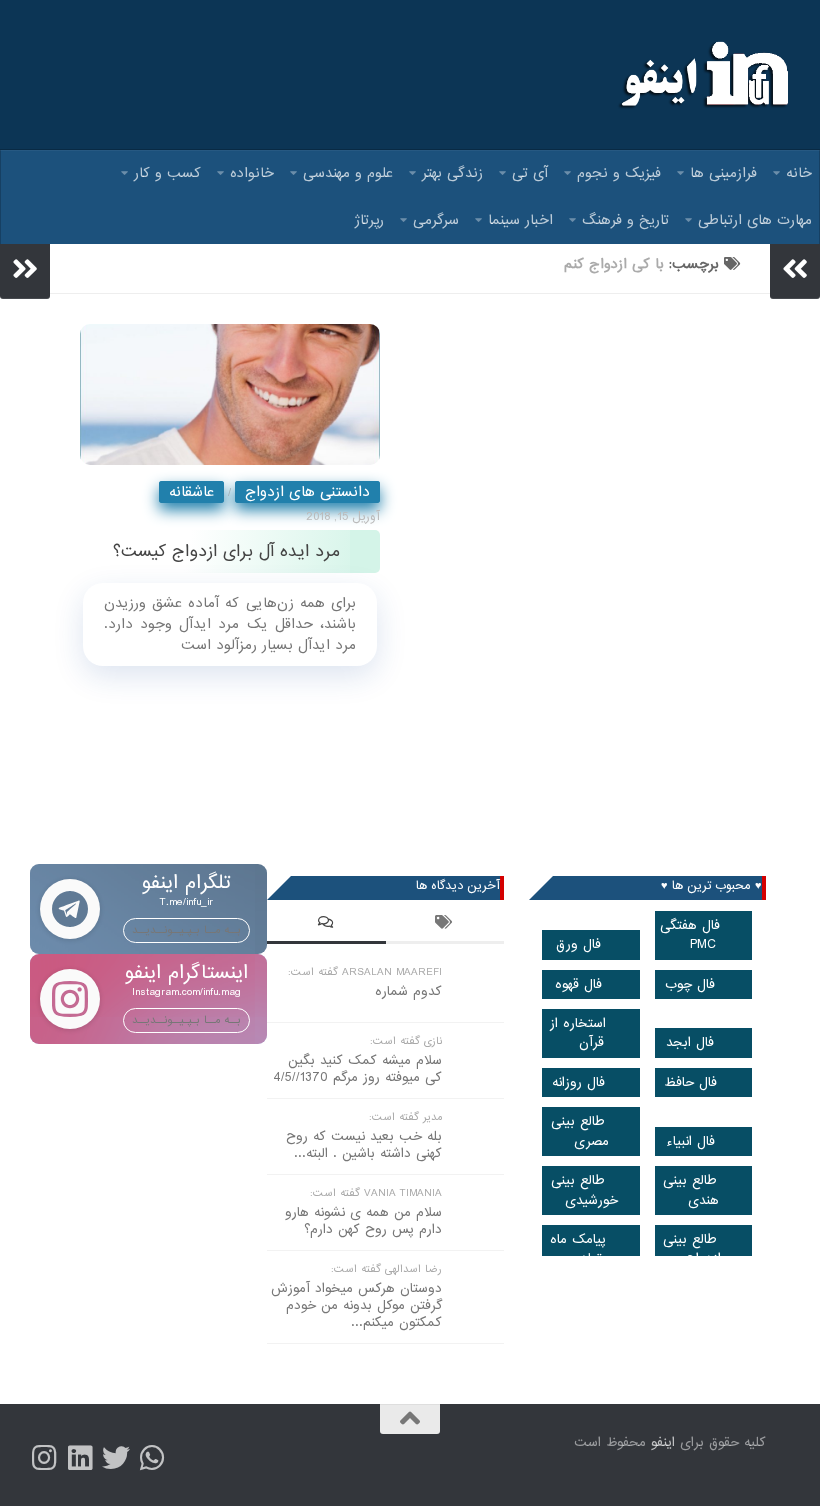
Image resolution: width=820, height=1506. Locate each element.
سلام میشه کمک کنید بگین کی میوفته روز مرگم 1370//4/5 (357, 1069)
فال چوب (690, 984)
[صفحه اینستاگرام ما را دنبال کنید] (44, 1458)
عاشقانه (191, 492)
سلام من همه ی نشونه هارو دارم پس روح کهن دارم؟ (363, 1221)
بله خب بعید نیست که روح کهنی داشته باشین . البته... (364, 1145)
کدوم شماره (408, 991)
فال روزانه (578, 1082)
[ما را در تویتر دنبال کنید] (116, 1458)
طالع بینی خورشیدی (584, 1190)
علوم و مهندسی (348, 173)
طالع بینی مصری (580, 1131)
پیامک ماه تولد (578, 1249)
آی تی (530, 173)
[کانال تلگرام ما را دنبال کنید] (152, 1458)
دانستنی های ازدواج (307, 492)
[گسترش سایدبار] (25, 269)
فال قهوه (578, 984)
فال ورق (578, 944)
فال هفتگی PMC (690, 935)
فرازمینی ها (723, 173)
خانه (799, 173)
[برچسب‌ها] (445, 925)
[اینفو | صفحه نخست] (702, 75)
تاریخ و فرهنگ (625, 220)
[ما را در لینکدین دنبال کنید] (80, 1458)
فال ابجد (690, 1042)
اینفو (663, 1442)
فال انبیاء (690, 1141)
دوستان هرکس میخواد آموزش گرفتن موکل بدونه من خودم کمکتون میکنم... (356, 1305)
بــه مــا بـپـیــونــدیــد (186, 930)
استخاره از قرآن (578, 1033)
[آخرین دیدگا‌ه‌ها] (326, 925)
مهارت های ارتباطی (755, 220)
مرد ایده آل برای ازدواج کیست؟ (226, 551)
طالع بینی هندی (691, 1190)
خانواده (252, 173)
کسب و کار (167, 173)
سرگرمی (436, 220)
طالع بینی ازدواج (692, 1249)
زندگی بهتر (452, 173)
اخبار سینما (520, 220)
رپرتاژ (369, 220)
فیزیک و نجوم (619, 173)
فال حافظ (690, 1082)
